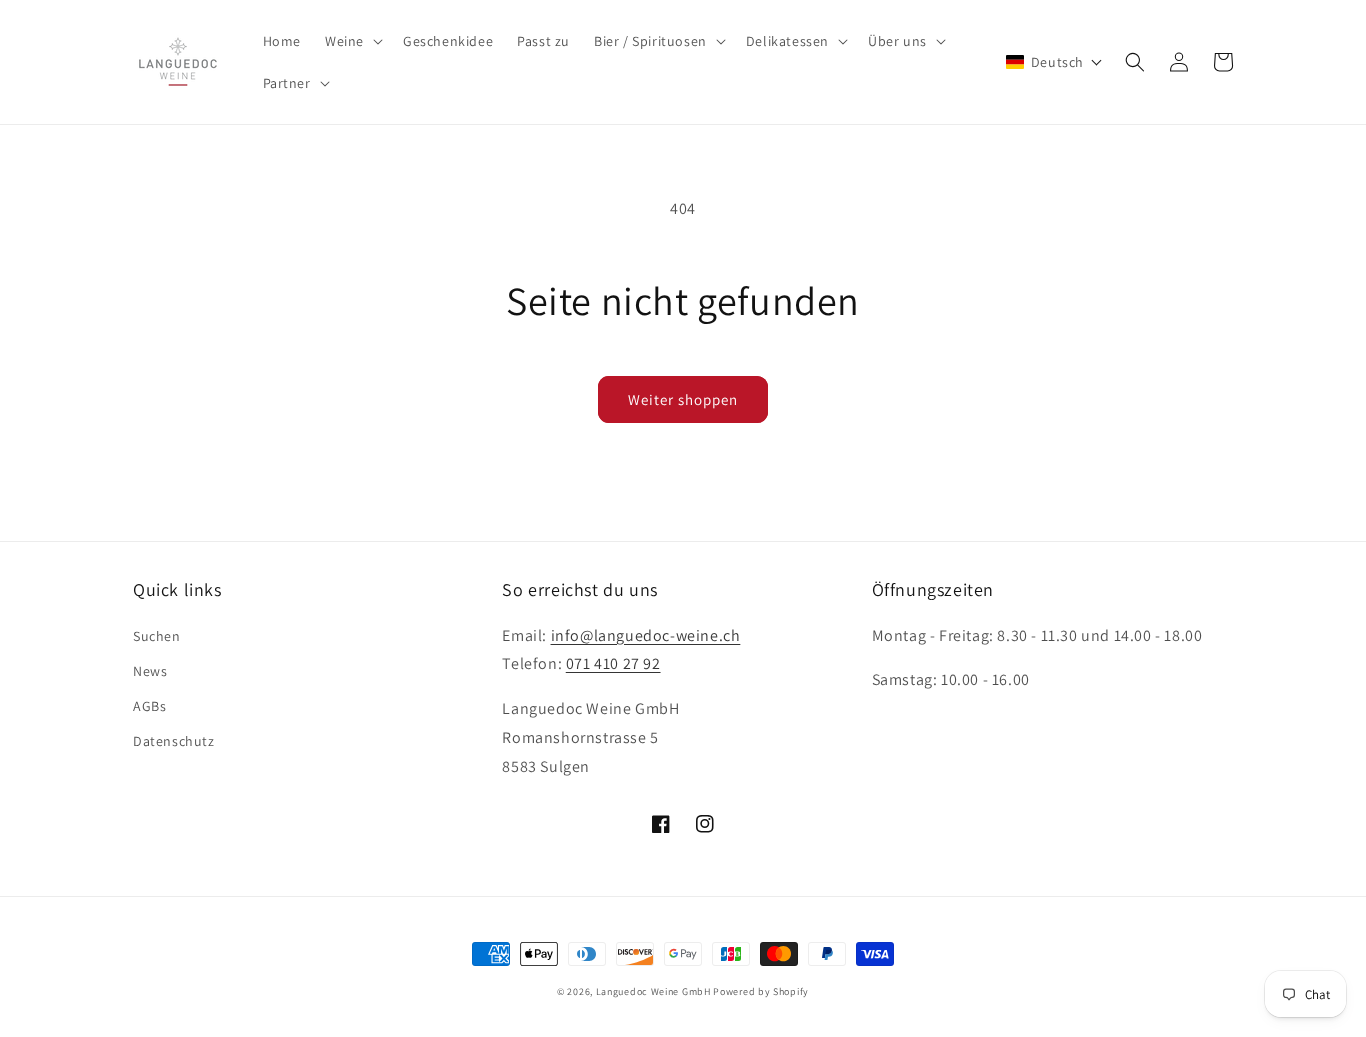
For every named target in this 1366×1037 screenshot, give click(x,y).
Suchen (157, 636)
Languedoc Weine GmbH (653, 991)
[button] (352, 41)
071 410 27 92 (613, 663)
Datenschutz (174, 741)
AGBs (149, 706)
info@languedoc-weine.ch (646, 635)
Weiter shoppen (683, 399)
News (150, 671)
